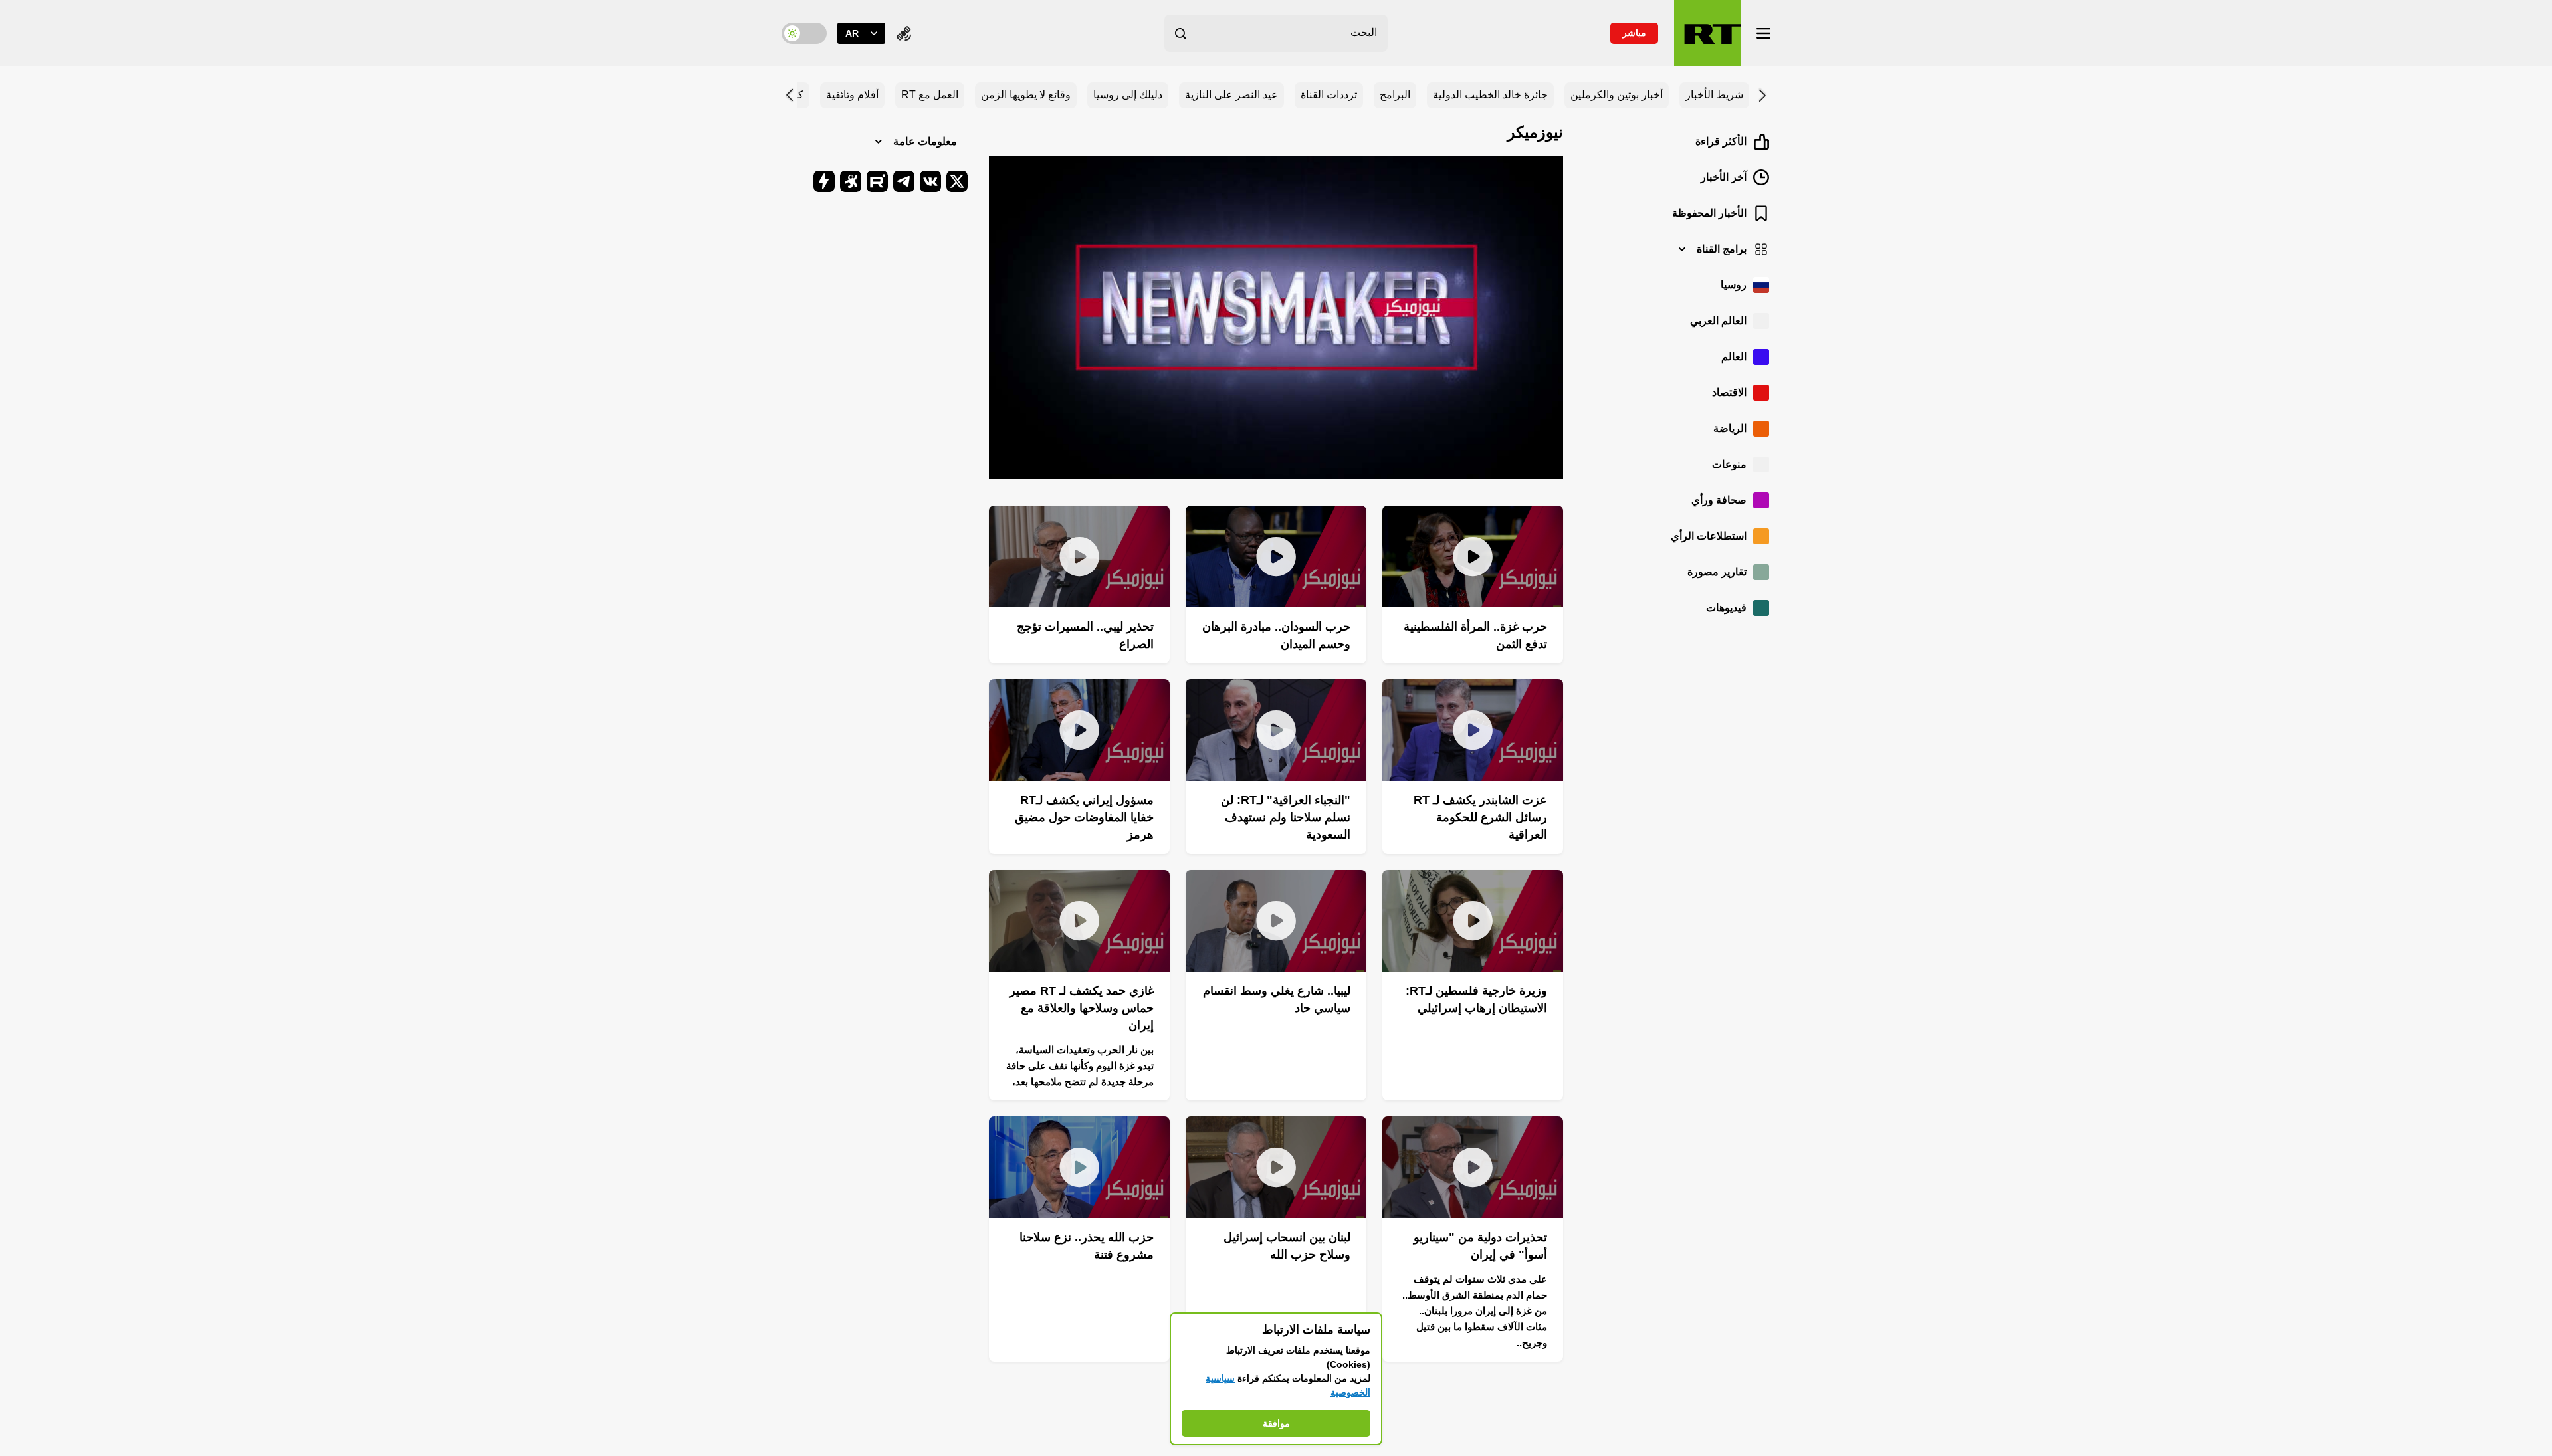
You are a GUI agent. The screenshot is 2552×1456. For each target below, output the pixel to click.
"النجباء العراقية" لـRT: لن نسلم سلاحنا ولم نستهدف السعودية (1286, 817)
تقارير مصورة (1717, 572)
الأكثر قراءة (1721, 141)
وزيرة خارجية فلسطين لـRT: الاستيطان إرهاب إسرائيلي (1476, 999)
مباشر (1634, 33)
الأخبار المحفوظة (1709, 213)
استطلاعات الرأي (1709, 536)
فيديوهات (1726, 608)
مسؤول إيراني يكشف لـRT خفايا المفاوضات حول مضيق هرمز (1084, 817)
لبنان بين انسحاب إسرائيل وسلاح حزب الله (1287, 1246)
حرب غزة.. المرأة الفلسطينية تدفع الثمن (1475, 635)
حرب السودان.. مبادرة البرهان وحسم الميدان (1276, 635)
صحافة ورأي (1719, 500)
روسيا (1734, 285)
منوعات (1729, 464)
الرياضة (1730, 428)
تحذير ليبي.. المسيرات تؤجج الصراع (1085, 635)
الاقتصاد (1729, 392)
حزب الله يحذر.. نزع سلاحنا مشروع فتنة (1087, 1246)
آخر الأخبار (1724, 177)
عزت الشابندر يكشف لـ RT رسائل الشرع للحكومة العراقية (1480, 817)
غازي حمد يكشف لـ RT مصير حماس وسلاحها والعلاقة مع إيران (1082, 1008)
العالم (1734, 357)
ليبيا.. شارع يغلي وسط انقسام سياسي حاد (1277, 999)
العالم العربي (1718, 321)
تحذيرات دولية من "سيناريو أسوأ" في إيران (1480, 1246)
